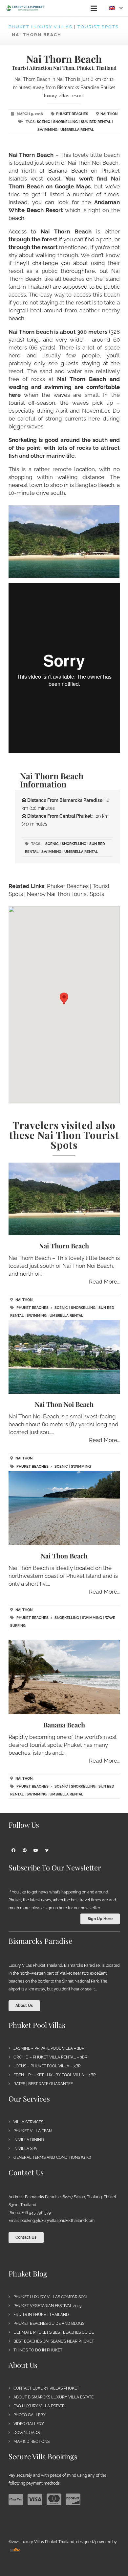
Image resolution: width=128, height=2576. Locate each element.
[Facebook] (13, 1850)
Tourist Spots (98, 27)
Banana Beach (64, 1725)
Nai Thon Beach (64, 1556)
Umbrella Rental (77, 130)
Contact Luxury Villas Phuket (46, 2388)
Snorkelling (65, 122)
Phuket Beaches (72, 114)
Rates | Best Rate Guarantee (43, 2084)
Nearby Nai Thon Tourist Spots (65, 894)
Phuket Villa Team (33, 2131)
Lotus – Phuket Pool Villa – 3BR (47, 2066)
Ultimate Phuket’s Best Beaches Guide (54, 2332)
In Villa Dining (29, 2140)
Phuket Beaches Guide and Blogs (49, 2323)
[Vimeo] (47, 1850)
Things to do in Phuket (38, 2350)
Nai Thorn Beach (64, 1246)
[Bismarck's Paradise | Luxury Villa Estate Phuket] (25, 8)
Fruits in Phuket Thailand (41, 2315)
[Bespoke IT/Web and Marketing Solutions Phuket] (15, 2550)
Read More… (104, 1282)
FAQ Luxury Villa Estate (39, 2406)
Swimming (47, 130)
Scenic (43, 122)
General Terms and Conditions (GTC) (52, 2157)
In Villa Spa (25, 2149)
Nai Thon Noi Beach (64, 1404)
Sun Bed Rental (96, 122)
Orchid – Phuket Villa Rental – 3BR (50, 2057)
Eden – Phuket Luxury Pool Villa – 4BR (55, 2075)
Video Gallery (29, 2424)
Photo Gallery (30, 2415)
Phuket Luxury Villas (41, 27)
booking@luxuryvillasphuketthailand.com (57, 2221)
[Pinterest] (25, 1850)
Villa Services (28, 2122)
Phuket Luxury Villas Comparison (50, 2297)
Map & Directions (32, 2442)
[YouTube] (36, 1850)
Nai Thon (109, 114)
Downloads (27, 2433)
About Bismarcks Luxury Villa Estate (53, 2397)
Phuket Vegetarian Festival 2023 (47, 2306)
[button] (94, 8)
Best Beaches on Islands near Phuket (54, 2341)
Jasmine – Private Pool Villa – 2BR (49, 2048)
